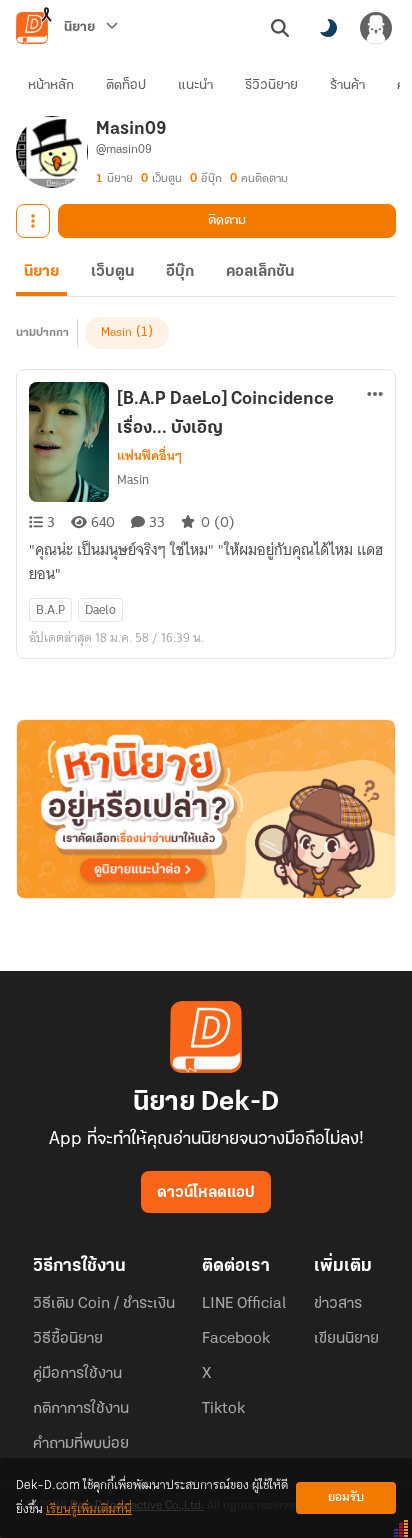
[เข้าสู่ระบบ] (376, 28)
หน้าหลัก (51, 85)
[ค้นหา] (280, 28)
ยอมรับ (346, 1497)
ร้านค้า (347, 85)
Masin (116, 333)
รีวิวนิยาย (271, 85)
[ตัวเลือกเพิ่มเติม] (33, 221)
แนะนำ (195, 85)
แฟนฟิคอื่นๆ (149, 456)
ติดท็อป (126, 85)
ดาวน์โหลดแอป (206, 1193)
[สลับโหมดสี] (328, 28)
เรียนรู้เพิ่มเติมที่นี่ (89, 1509)
